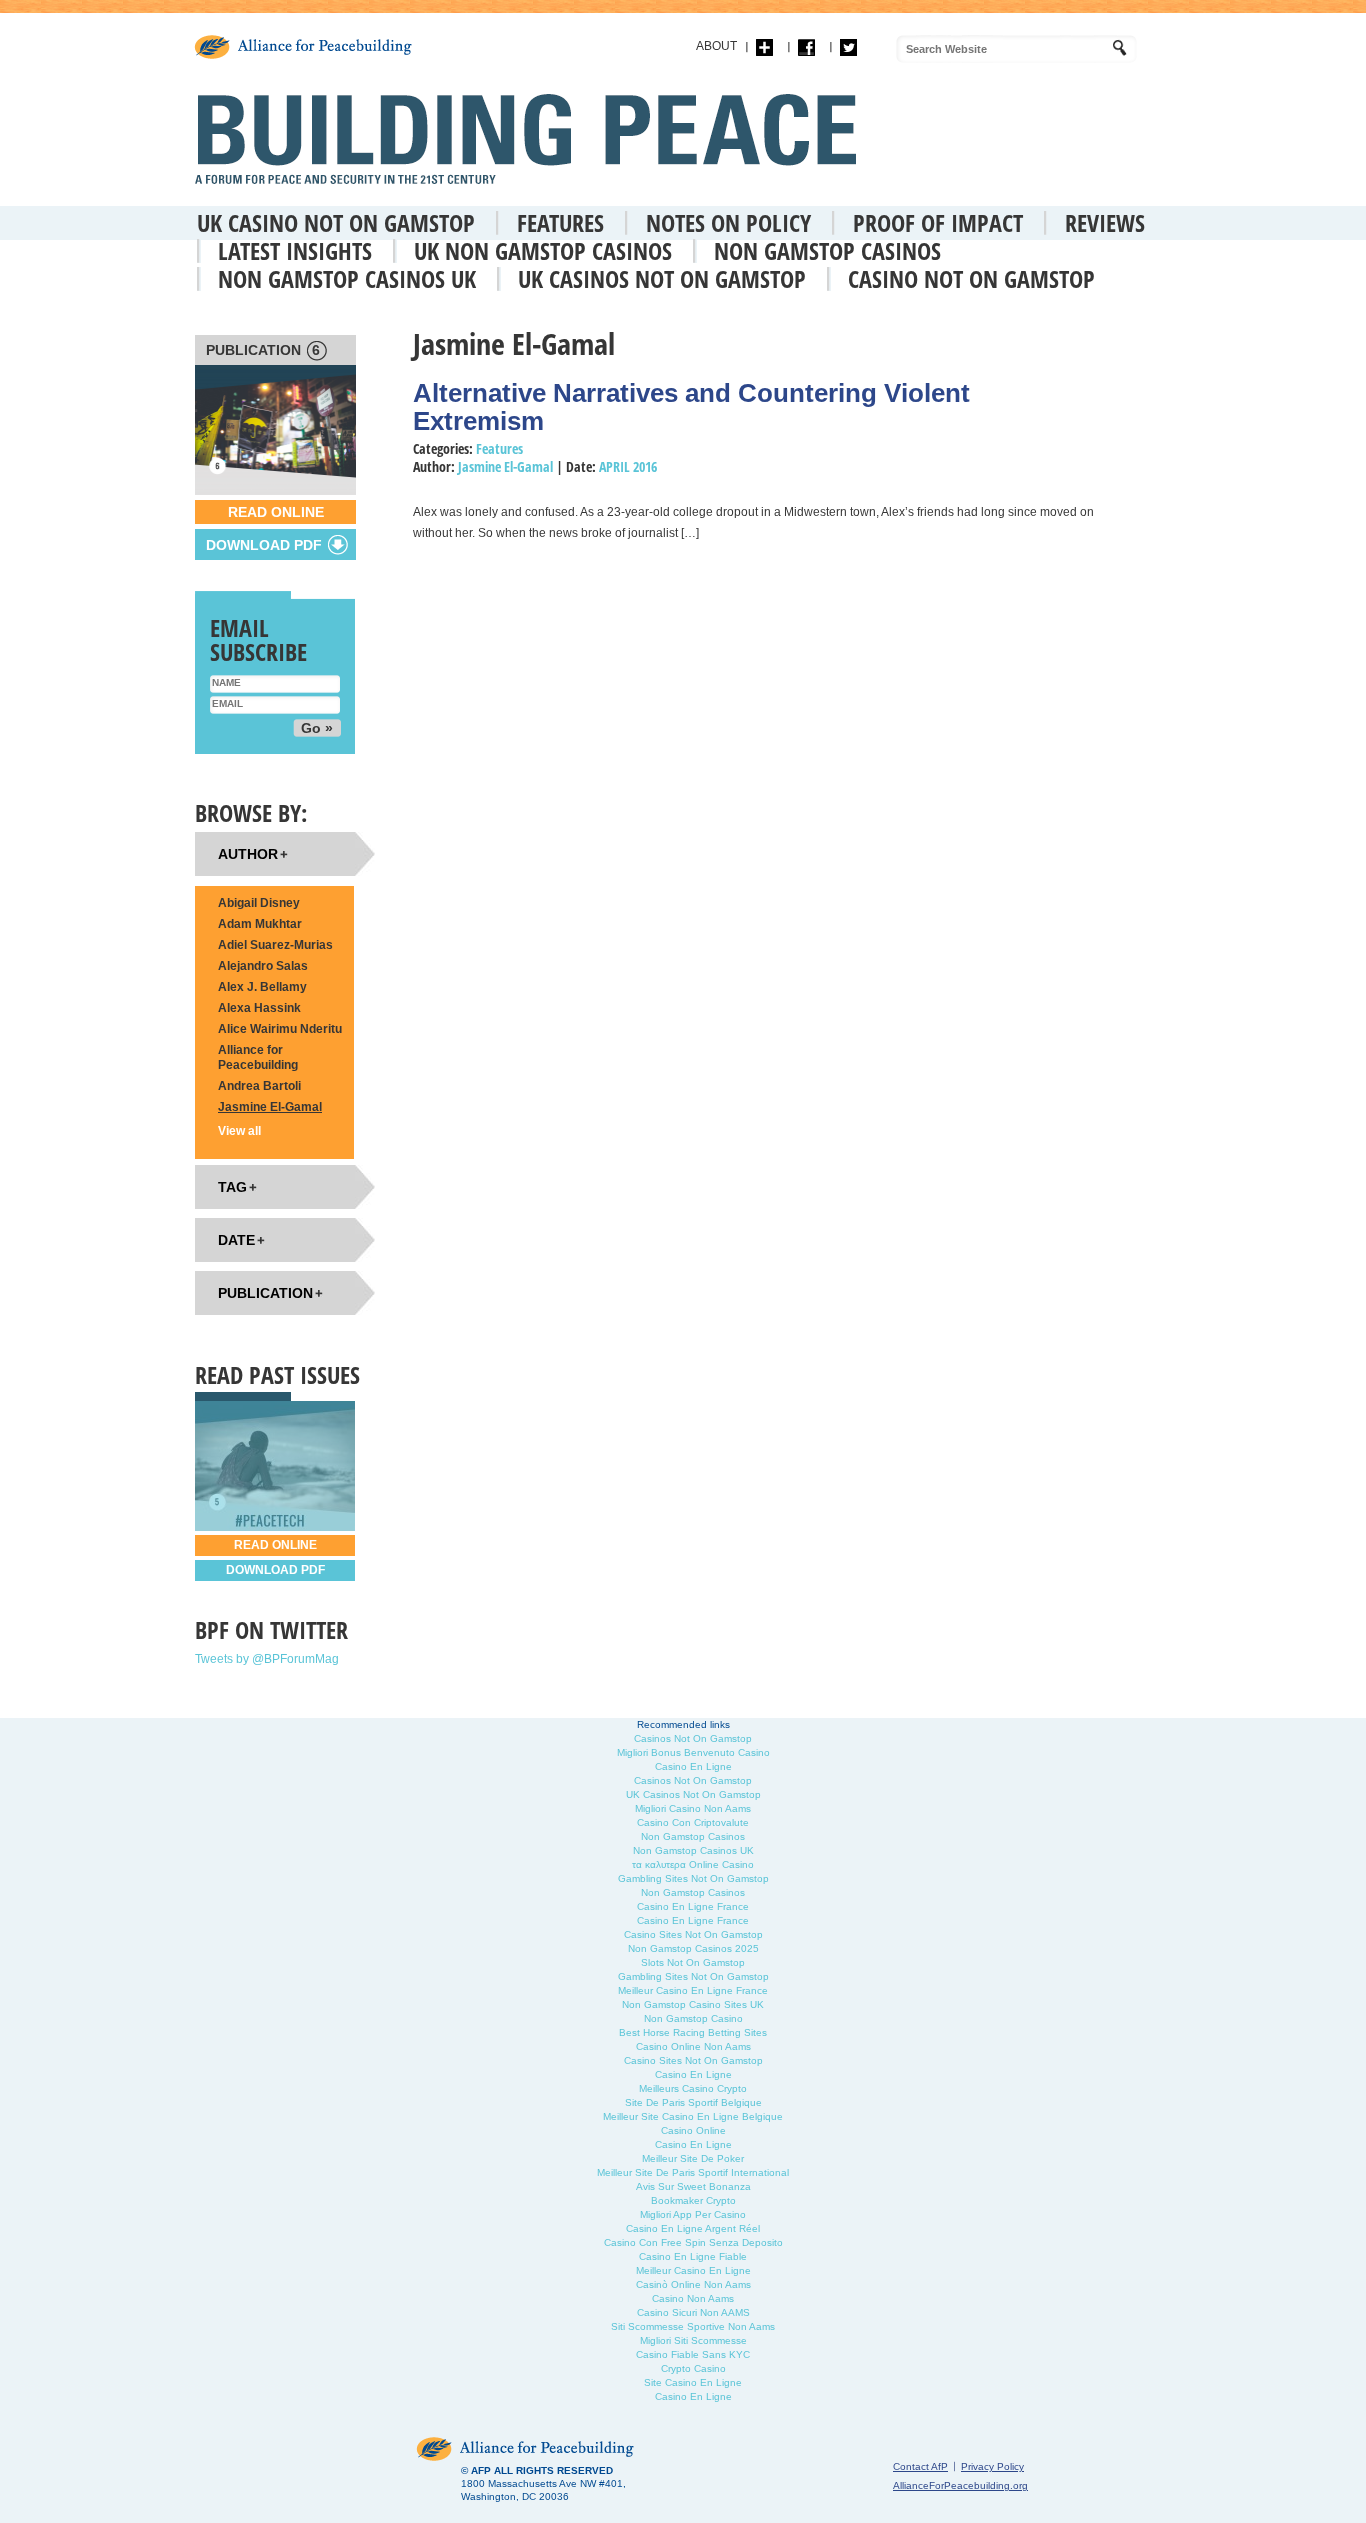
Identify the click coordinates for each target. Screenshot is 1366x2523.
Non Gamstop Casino (693, 2018)
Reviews (1105, 222)
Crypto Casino (693, 2368)
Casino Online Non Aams (693, 2046)
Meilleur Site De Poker (693, 2158)
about (716, 46)
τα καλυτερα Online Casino (693, 1864)
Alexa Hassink (259, 1008)
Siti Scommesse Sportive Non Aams (693, 2326)
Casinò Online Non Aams (693, 2284)
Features (560, 222)
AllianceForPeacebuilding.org (960, 2485)
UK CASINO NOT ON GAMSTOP (336, 222)
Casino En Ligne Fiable (693, 2256)
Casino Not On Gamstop (971, 278)
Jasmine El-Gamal (505, 466)
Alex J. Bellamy (262, 987)
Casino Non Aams (693, 2298)
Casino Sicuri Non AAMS (693, 2312)
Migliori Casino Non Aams (693, 1808)
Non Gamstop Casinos (827, 250)
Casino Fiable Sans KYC (693, 2354)
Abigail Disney (259, 903)
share (764, 47)
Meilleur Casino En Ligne (693, 2270)
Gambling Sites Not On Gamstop (693, 1878)
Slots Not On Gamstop (693, 1962)
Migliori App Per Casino (693, 2214)
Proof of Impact (938, 222)
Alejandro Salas (263, 966)
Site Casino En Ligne (693, 2382)
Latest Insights (295, 250)
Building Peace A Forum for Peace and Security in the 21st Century (531, 139)
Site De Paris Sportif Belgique (693, 2102)
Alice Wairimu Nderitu (280, 1029)
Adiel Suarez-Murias (275, 945)
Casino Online (693, 2130)
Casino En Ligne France (693, 1906)
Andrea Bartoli (259, 1086)
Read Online (276, 512)
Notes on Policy (728, 222)
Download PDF (275, 1570)
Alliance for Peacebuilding (258, 1057)
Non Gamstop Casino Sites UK (693, 2004)
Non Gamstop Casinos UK (347, 278)
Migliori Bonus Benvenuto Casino (693, 1752)
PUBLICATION (263, 350)
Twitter (848, 47)
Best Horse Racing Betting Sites (693, 2032)
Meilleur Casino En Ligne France (693, 1990)
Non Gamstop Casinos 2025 (693, 1948)
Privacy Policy (992, 2466)
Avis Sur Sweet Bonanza (693, 2186)
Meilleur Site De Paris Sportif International (693, 2172)
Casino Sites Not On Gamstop (693, 1934)
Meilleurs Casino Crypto (693, 2088)
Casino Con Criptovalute (693, 1822)
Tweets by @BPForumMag (267, 1659)
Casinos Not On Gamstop (693, 1738)
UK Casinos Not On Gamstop (693, 1794)
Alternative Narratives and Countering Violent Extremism (691, 407)
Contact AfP (920, 2466)
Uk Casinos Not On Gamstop (662, 278)
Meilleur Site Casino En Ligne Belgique (693, 2116)
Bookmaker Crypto (693, 2200)
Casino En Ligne (693, 1766)
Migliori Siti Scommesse (693, 2340)
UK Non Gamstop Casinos (543, 250)
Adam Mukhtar (260, 924)
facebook (806, 47)
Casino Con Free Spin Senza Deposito (693, 2242)
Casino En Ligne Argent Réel (693, 2228)
